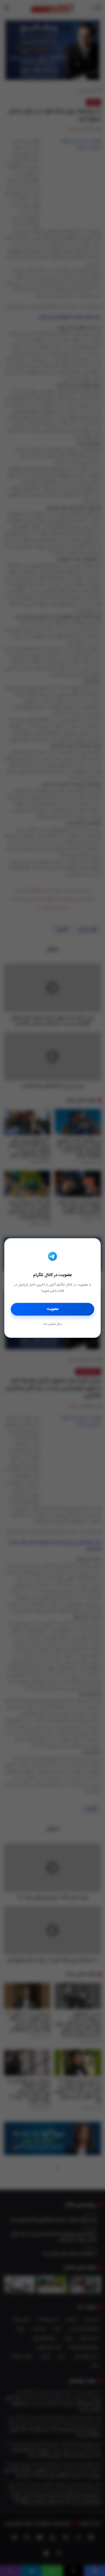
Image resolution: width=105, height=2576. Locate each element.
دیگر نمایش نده (52, 1324)
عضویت (53, 1309)
